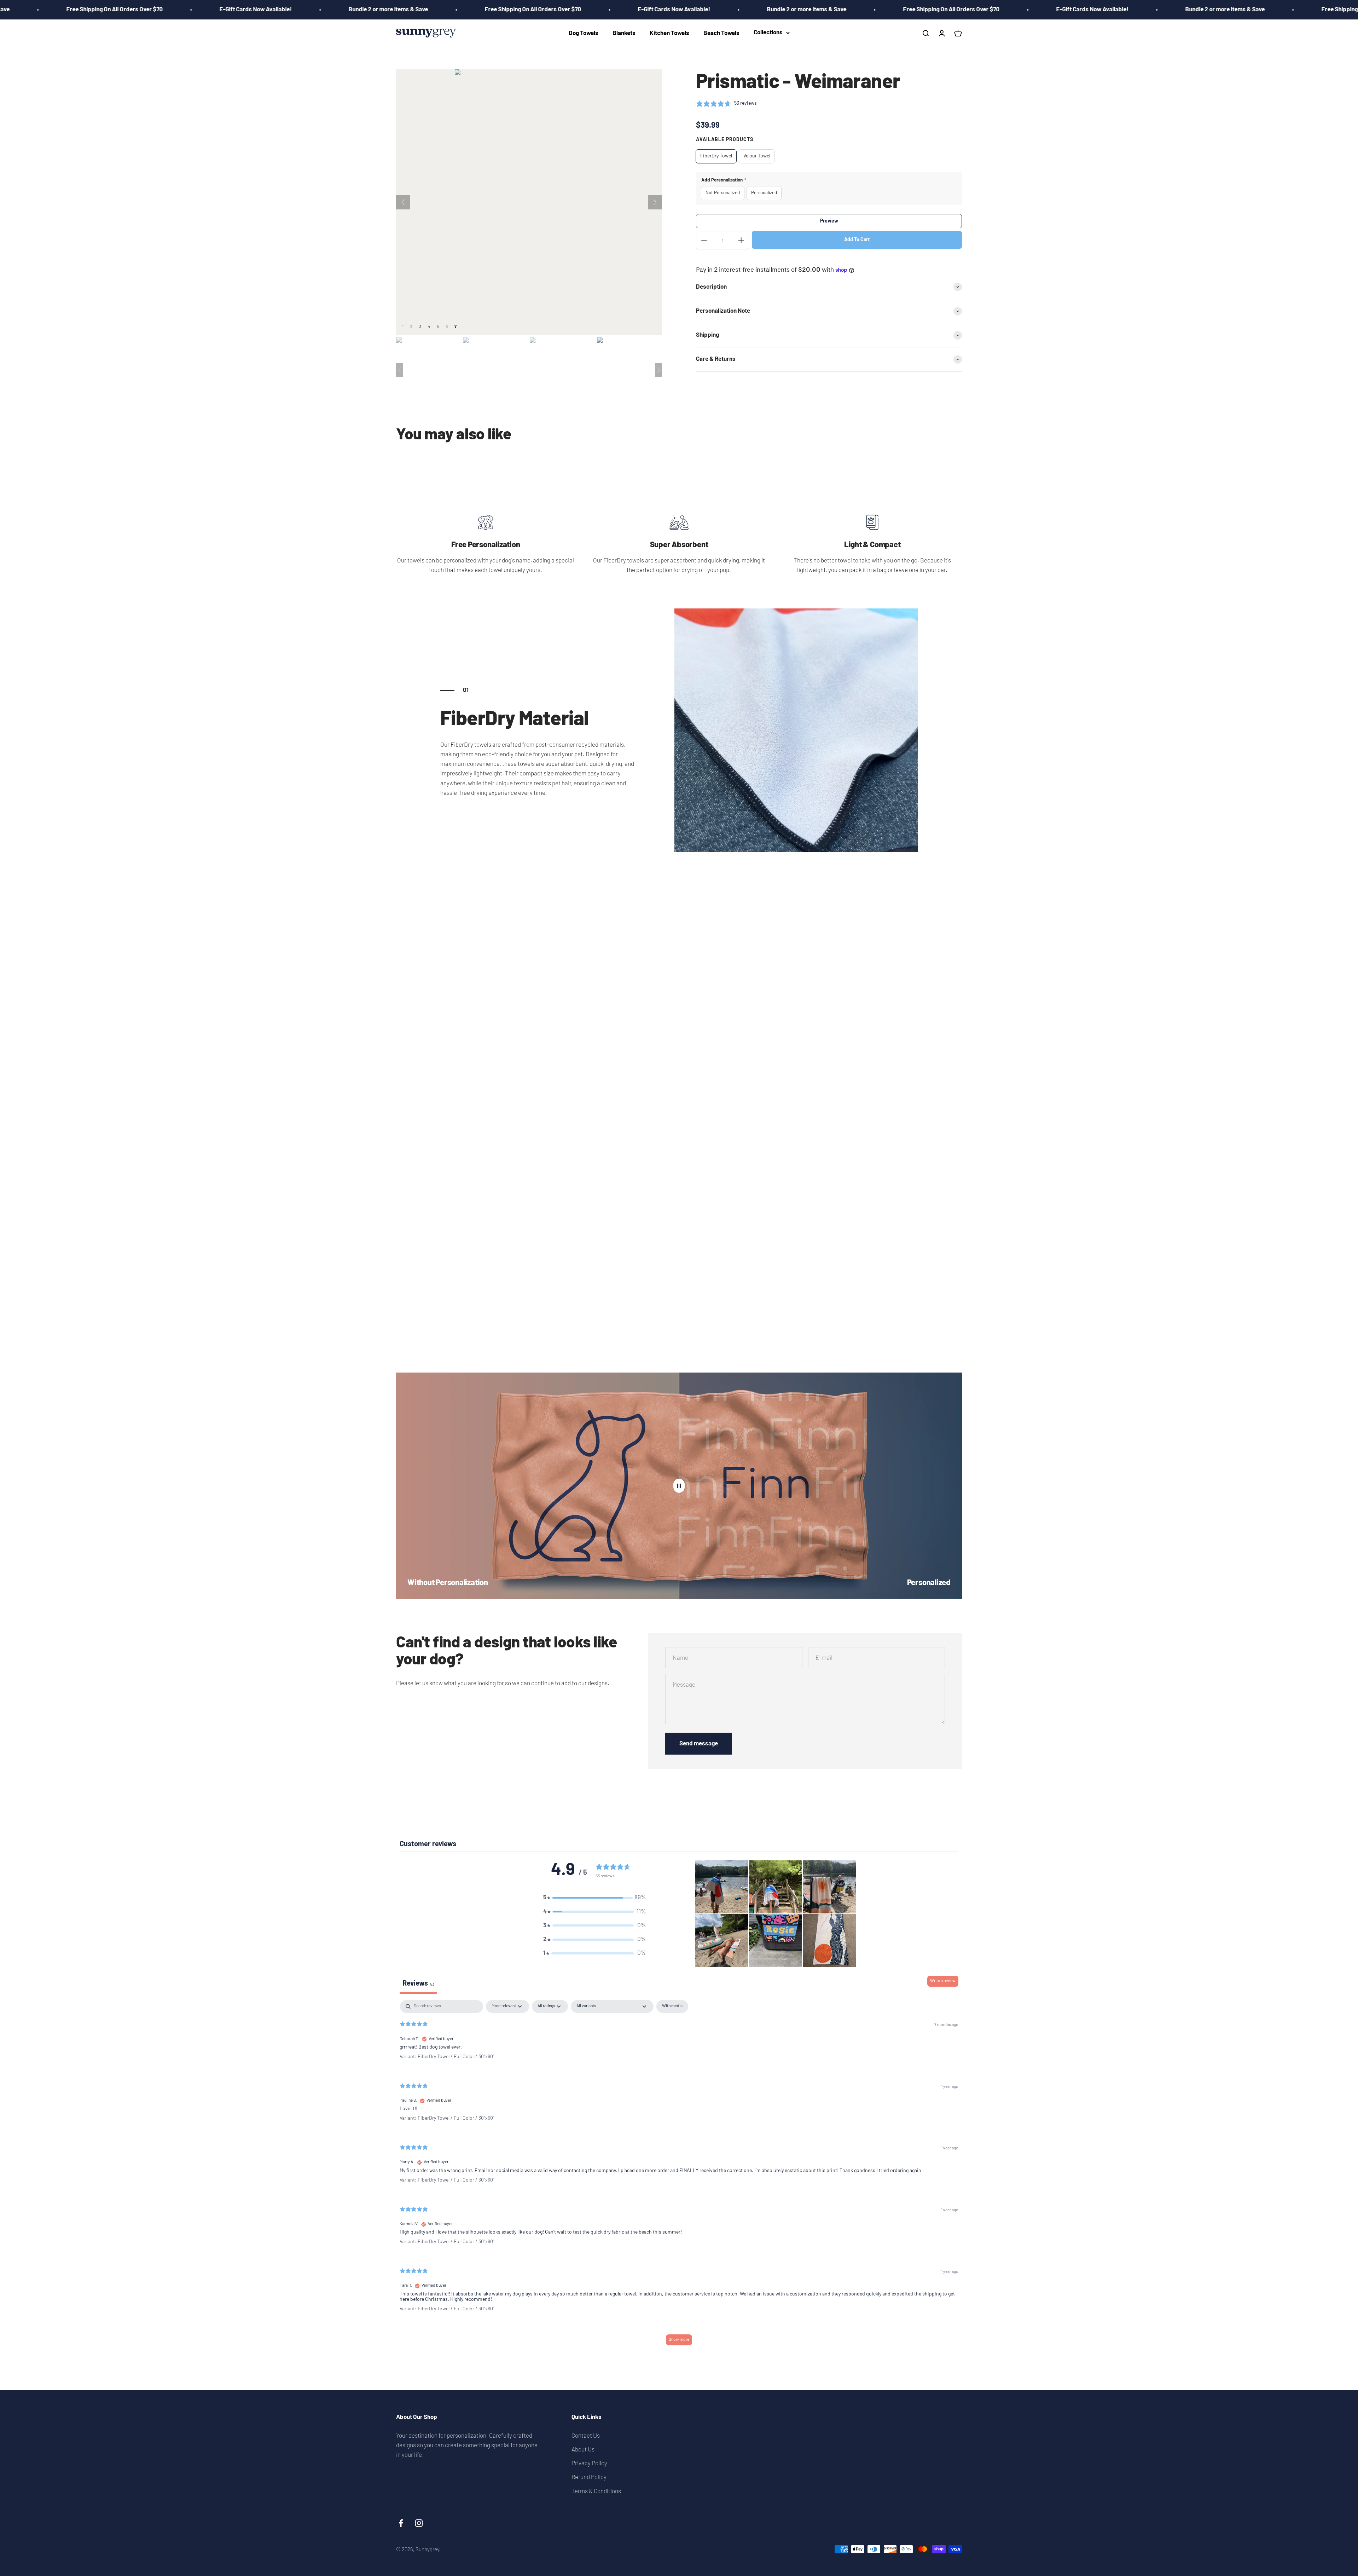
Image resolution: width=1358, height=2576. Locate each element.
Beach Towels (721, 33)
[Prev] (403, 202)
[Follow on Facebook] (401, 2523)
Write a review (943, 1981)
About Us (583, 2449)
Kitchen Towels (669, 33)
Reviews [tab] (418, 1984)
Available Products (725, 140)
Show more (679, 2340)
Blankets (624, 33)
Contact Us (586, 2435)
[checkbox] (672, 2006)
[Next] (655, 202)
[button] (594, 1898)
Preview (829, 221)
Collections (768, 33)
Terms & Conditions (596, 2491)
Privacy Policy (589, 2463)
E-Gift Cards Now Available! (410, 10)
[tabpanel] (679, 2176)
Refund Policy (589, 2477)
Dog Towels (584, 33)
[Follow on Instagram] (419, 2523)
